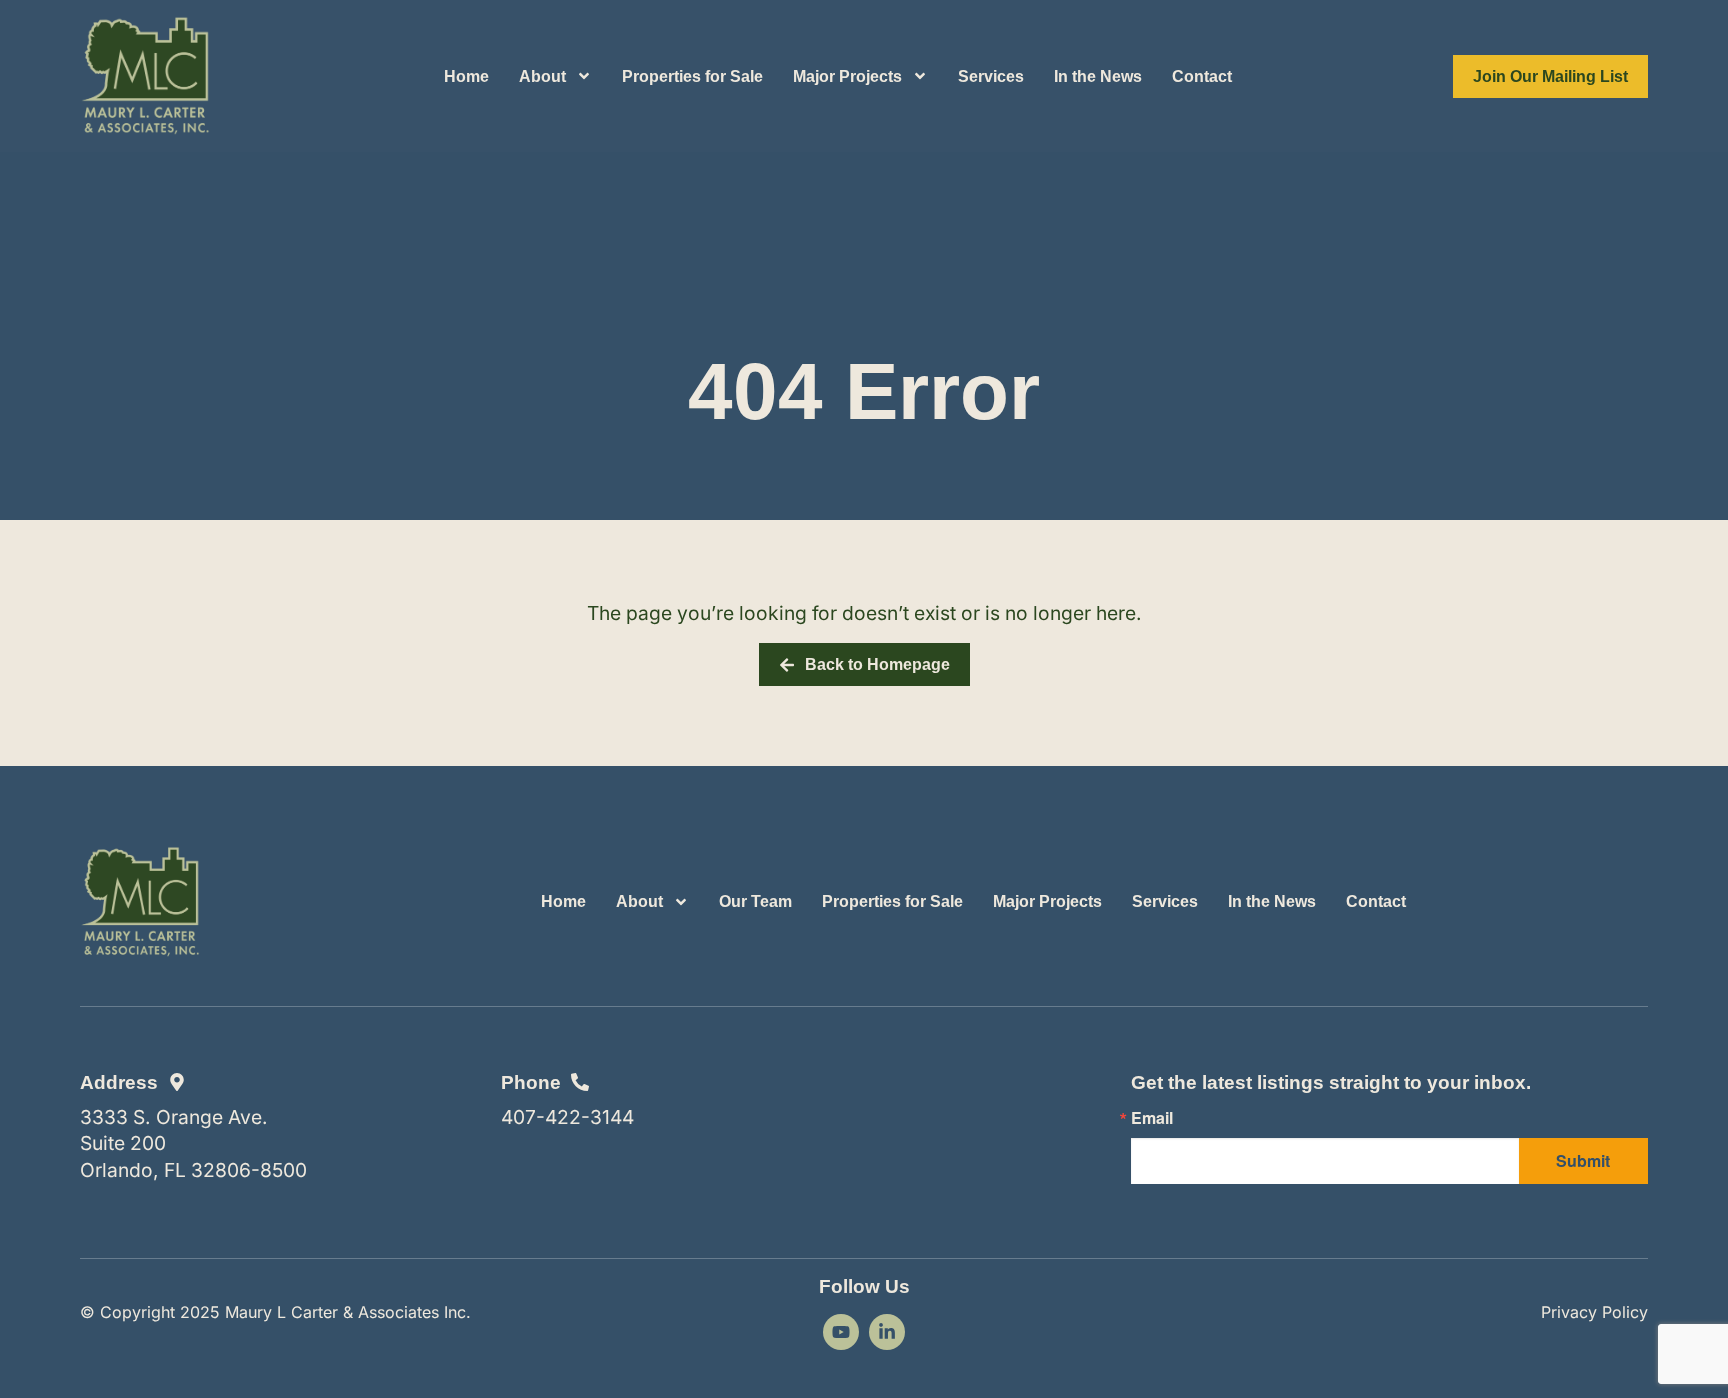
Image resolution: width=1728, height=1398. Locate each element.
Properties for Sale (692, 76)
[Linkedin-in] (887, 1332)
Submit (1583, 1160)
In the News (1098, 76)
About (542, 76)
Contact (1202, 76)
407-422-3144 (567, 1117)
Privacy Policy (1594, 1312)
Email (1152, 1118)
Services (991, 76)
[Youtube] (841, 1332)
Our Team (755, 901)
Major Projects (847, 76)
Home (466, 76)
